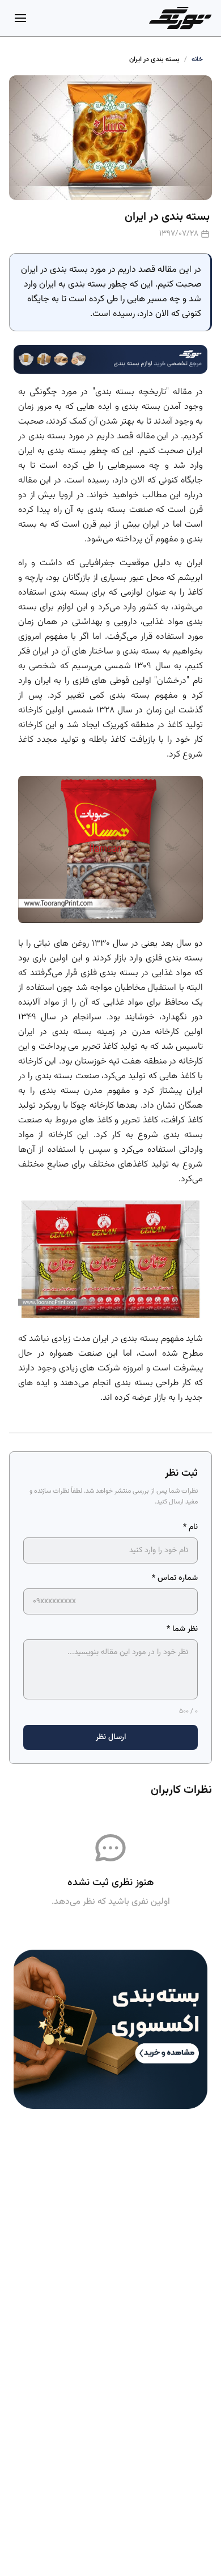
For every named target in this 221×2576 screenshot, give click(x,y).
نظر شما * (182, 1629)
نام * (190, 1527)
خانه (197, 59)
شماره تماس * (175, 1578)
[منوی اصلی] (20, 18)
